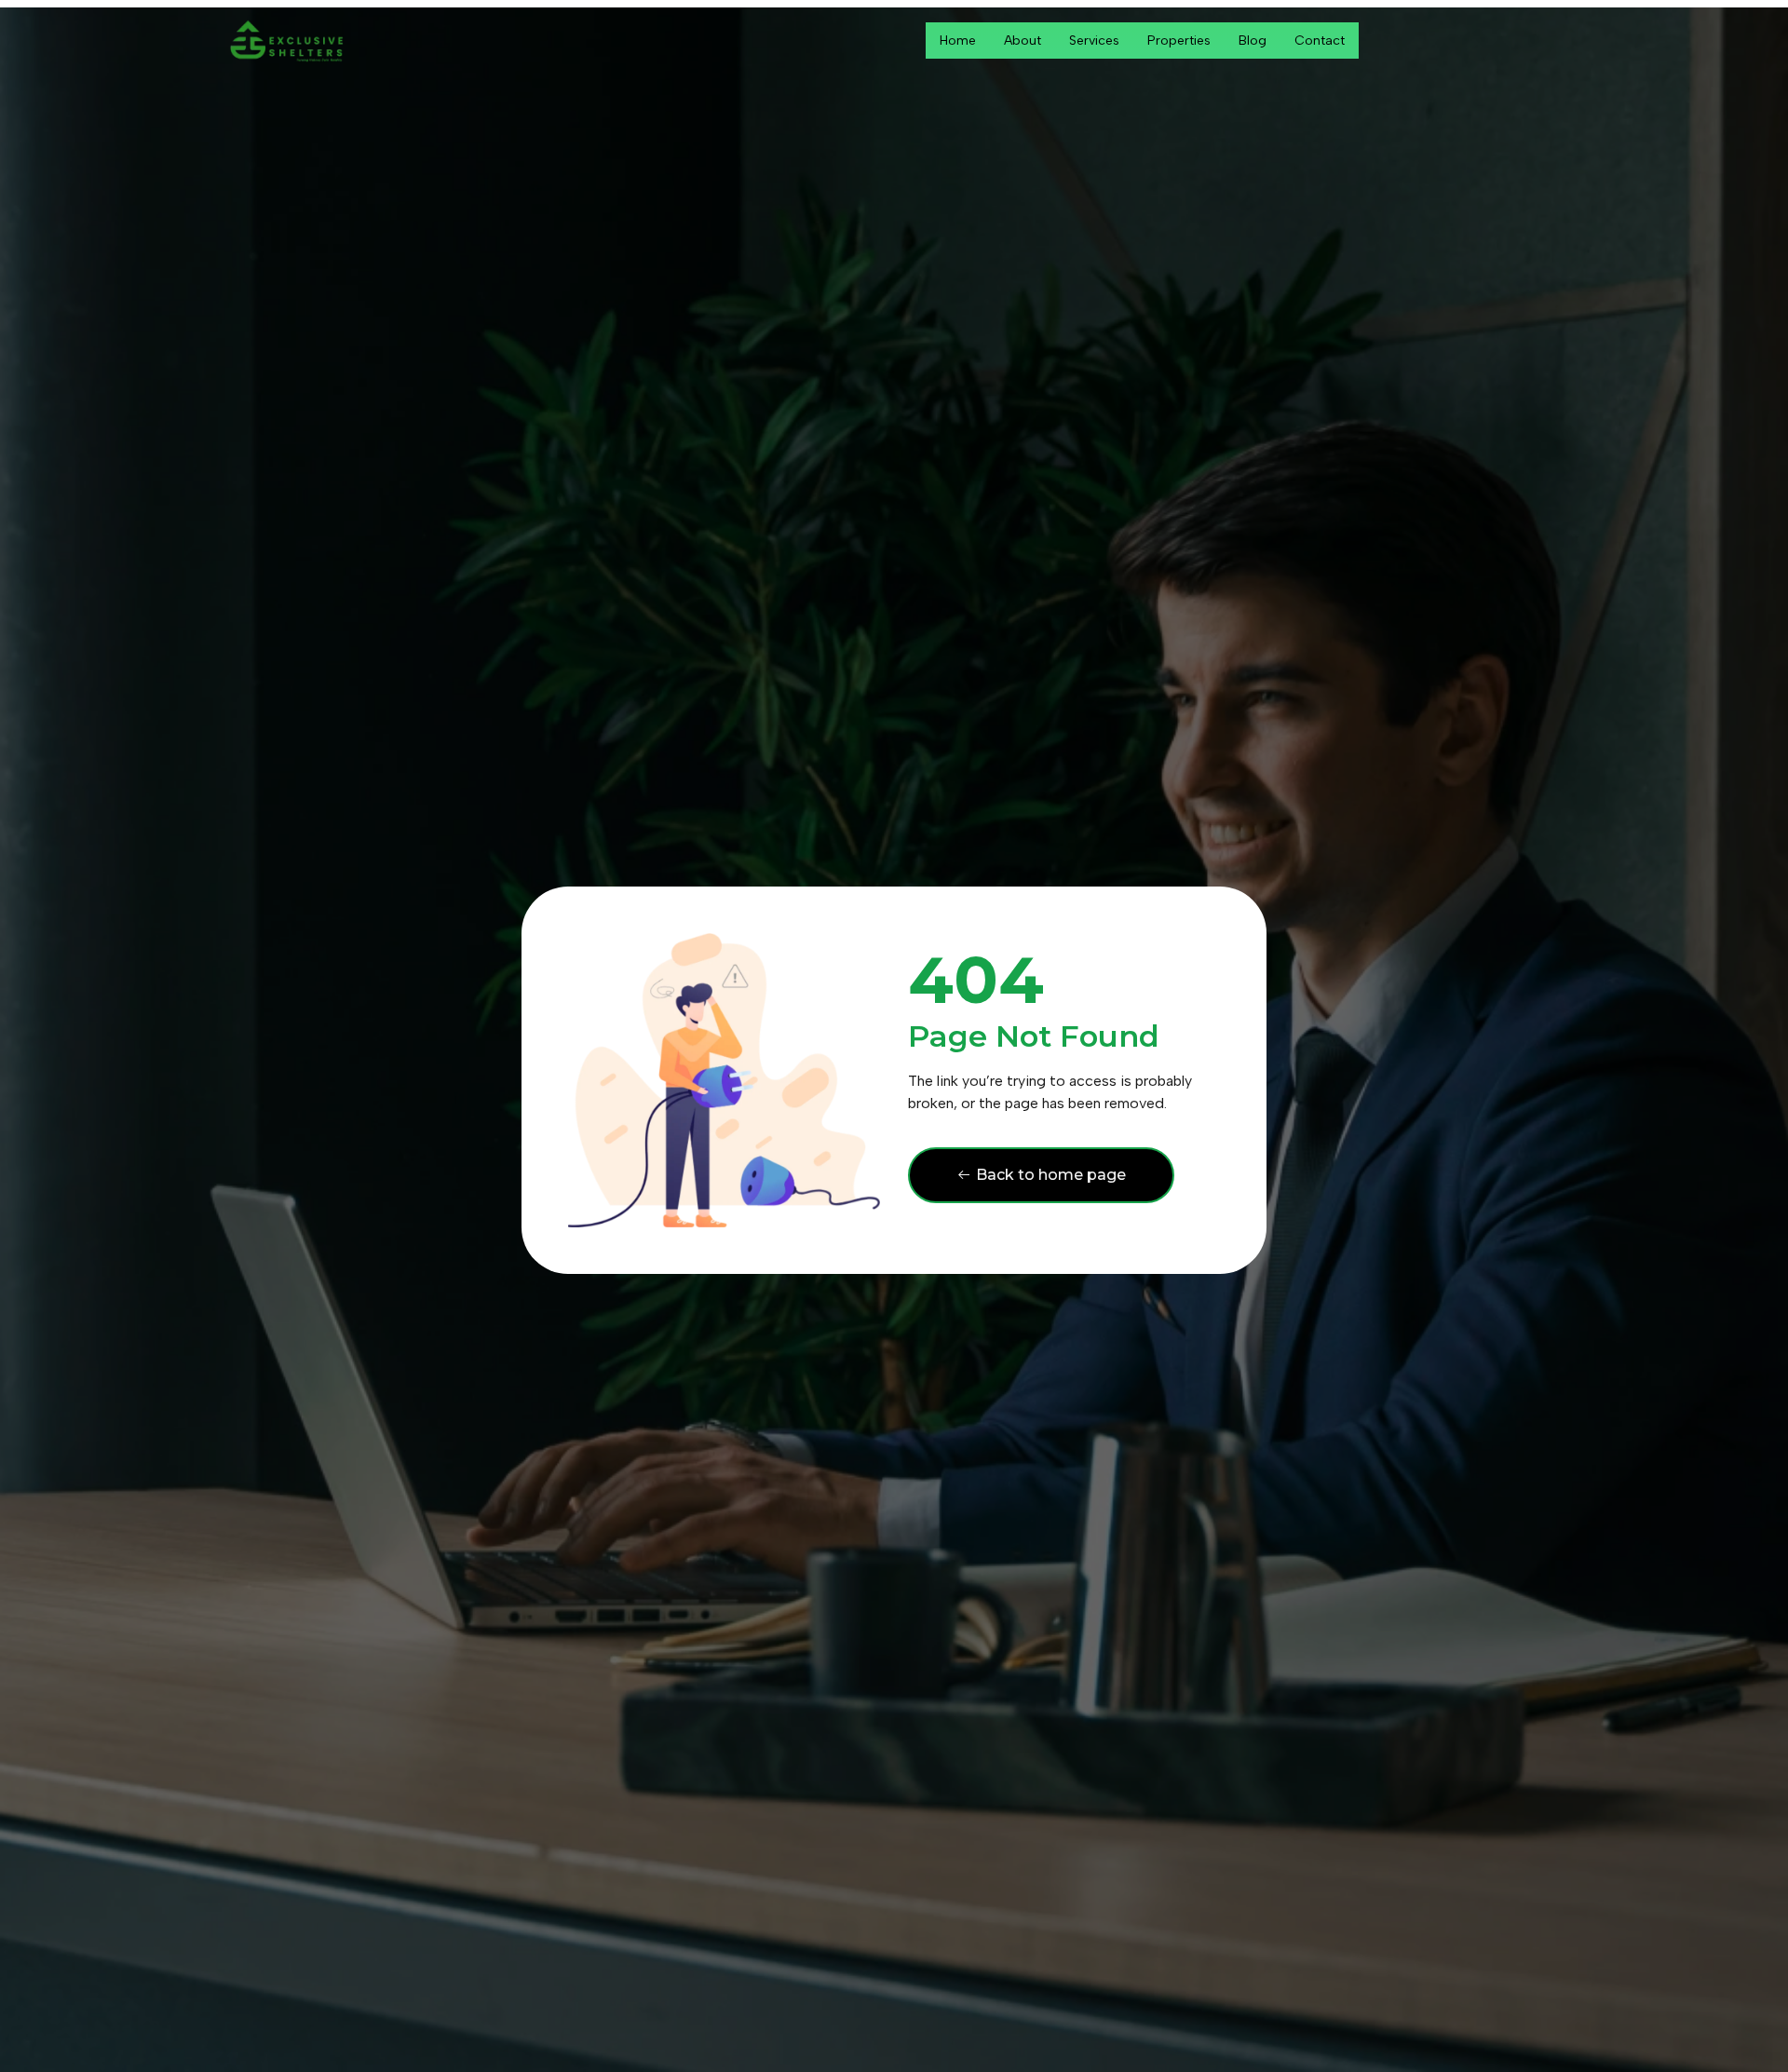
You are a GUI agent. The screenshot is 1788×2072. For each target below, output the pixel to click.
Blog (1253, 41)
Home (958, 41)
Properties (1179, 41)
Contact (1320, 41)
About (1023, 41)
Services (1094, 41)
